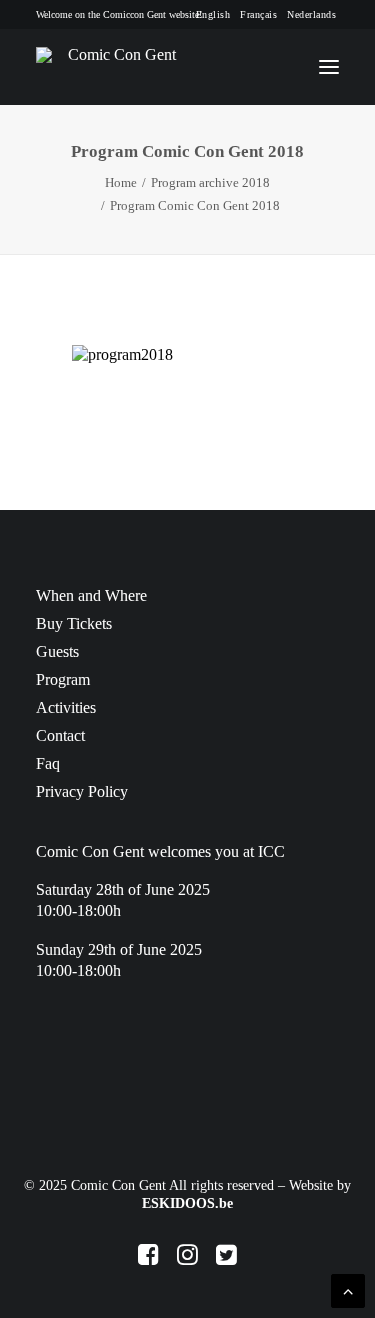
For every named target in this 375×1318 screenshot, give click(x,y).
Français (258, 14)
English (213, 14)
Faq (48, 763)
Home (121, 182)
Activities (66, 707)
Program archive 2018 (210, 182)
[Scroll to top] (348, 1289)
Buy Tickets (74, 623)
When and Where (91, 595)
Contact (60, 735)
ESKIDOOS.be (187, 1203)
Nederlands (311, 14)
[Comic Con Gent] (113, 67)
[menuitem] (213, 14)
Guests (57, 651)
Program (63, 679)
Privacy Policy (82, 791)
